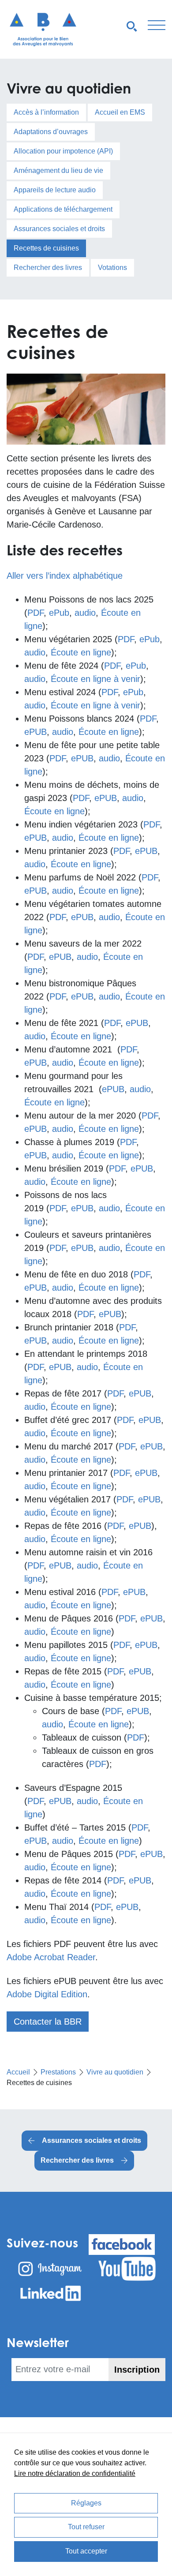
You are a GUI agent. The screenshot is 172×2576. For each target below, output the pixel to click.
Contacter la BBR (48, 2022)
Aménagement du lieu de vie (58, 170)
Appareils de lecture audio (55, 190)
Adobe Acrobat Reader (51, 1957)
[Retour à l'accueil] (43, 29)
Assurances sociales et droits (59, 229)
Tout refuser (86, 2527)
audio (85, 613)
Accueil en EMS (120, 112)
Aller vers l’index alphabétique (65, 576)
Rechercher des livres (48, 268)
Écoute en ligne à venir (95, 679)
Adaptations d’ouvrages (51, 132)
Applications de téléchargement (63, 209)
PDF (36, 613)
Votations (112, 268)
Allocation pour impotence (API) (63, 151)
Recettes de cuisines (46, 248)
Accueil (18, 2072)
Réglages (86, 2503)
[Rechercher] (132, 26)
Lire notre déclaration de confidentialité (75, 2473)
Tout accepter (86, 2551)
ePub (59, 613)
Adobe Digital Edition (47, 1994)
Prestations (58, 2072)
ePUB (36, 732)
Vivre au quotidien (115, 2072)
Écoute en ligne (81, 652)
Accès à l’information (46, 112)
